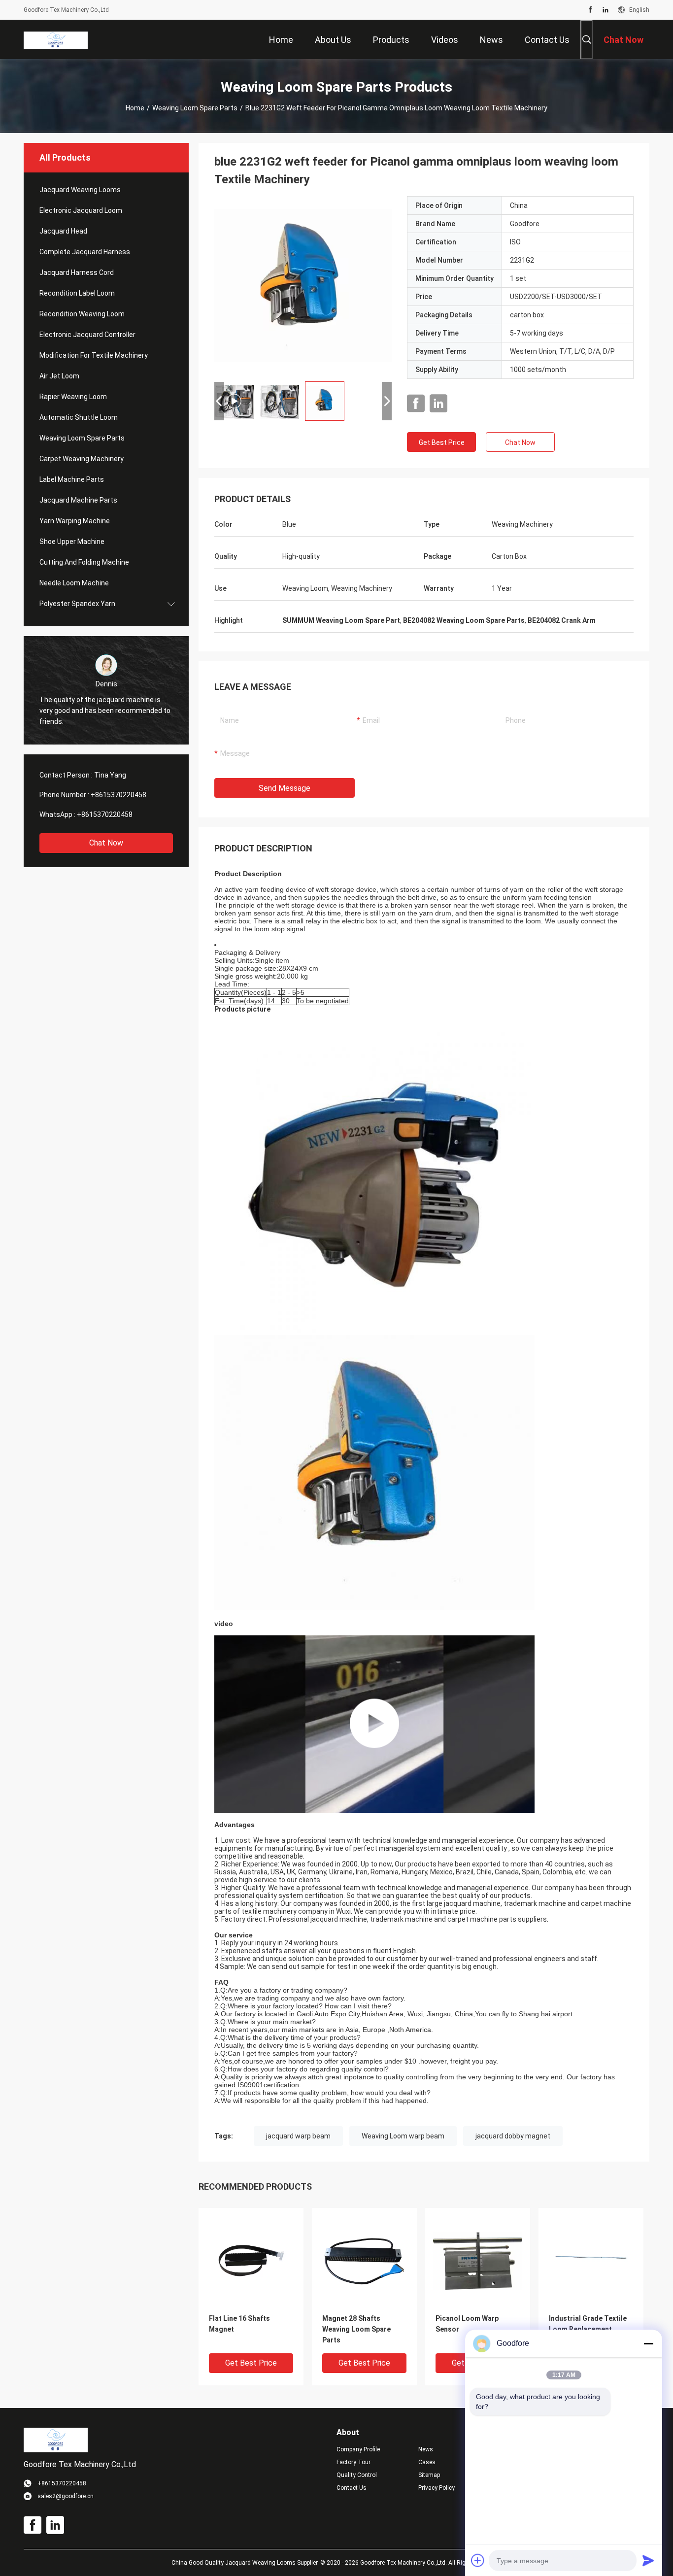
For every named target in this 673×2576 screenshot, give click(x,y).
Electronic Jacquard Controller (87, 335)
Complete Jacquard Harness (85, 252)
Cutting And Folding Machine (84, 562)
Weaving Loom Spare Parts (195, 108)
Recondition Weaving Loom (82, 314)
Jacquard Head (63, 231)
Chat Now (106, 843)
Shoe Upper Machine (72, 542)
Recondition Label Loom (77, 293)
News (426, 2449)
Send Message (285, 788)
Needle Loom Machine (74, 583)
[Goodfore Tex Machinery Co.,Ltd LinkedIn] (606, 10)
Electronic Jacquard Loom (81, 210)
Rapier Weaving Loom (73, 397)
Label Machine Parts (72, 479)
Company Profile (358, 2449)
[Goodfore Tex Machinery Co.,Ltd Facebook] (590, 10)
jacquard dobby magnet (513, 2136)
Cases (427, 2462)
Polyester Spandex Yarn (77, 604)
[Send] (648, 2560)
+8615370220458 (118, 795)
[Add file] (478, 2560)
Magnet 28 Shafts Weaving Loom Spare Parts (356, 2329)
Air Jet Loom (59, 376)
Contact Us (352, 2488)
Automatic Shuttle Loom (79, 417)
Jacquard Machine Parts (78, 500)
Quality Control (357, 2475)
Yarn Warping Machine (75, 521)
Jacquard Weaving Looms (80, 190)
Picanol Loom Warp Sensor (467, 2324)
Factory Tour (353, 2462)
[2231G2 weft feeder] (303, 285)
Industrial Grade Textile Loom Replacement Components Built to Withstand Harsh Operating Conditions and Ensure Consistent (588, 2330)
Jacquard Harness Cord (77, 272)
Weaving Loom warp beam (403, 2136)
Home (135, 108)
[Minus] (648, 2343)
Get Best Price (442, 442)
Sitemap (429, 2475)
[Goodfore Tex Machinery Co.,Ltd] (56, 39)
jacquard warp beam (298, 2136)
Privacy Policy (437, 2488)
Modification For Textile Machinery (94, 355)
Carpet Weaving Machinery (82, 459)
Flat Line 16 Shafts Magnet (239, 2324)
